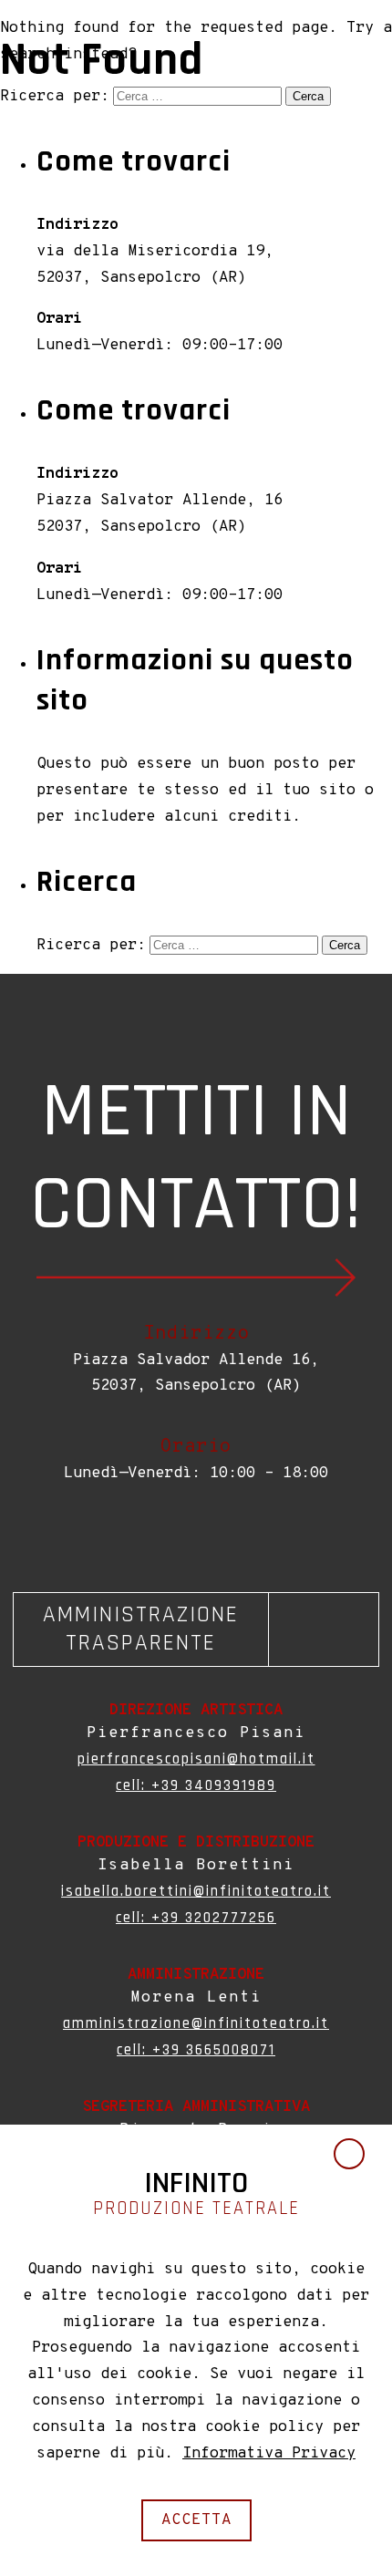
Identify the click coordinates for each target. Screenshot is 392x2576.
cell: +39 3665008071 (196, 2050)
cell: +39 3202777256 (196, 1918)
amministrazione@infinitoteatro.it (196, 2023)
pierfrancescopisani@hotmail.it (196, 1759)
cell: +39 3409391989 (196, 1785)
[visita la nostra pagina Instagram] (200, 1534)
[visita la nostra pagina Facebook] (192, 1534)
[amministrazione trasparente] (196, 1629)
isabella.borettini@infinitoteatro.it (196, 1891)
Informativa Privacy (269, 2454)
